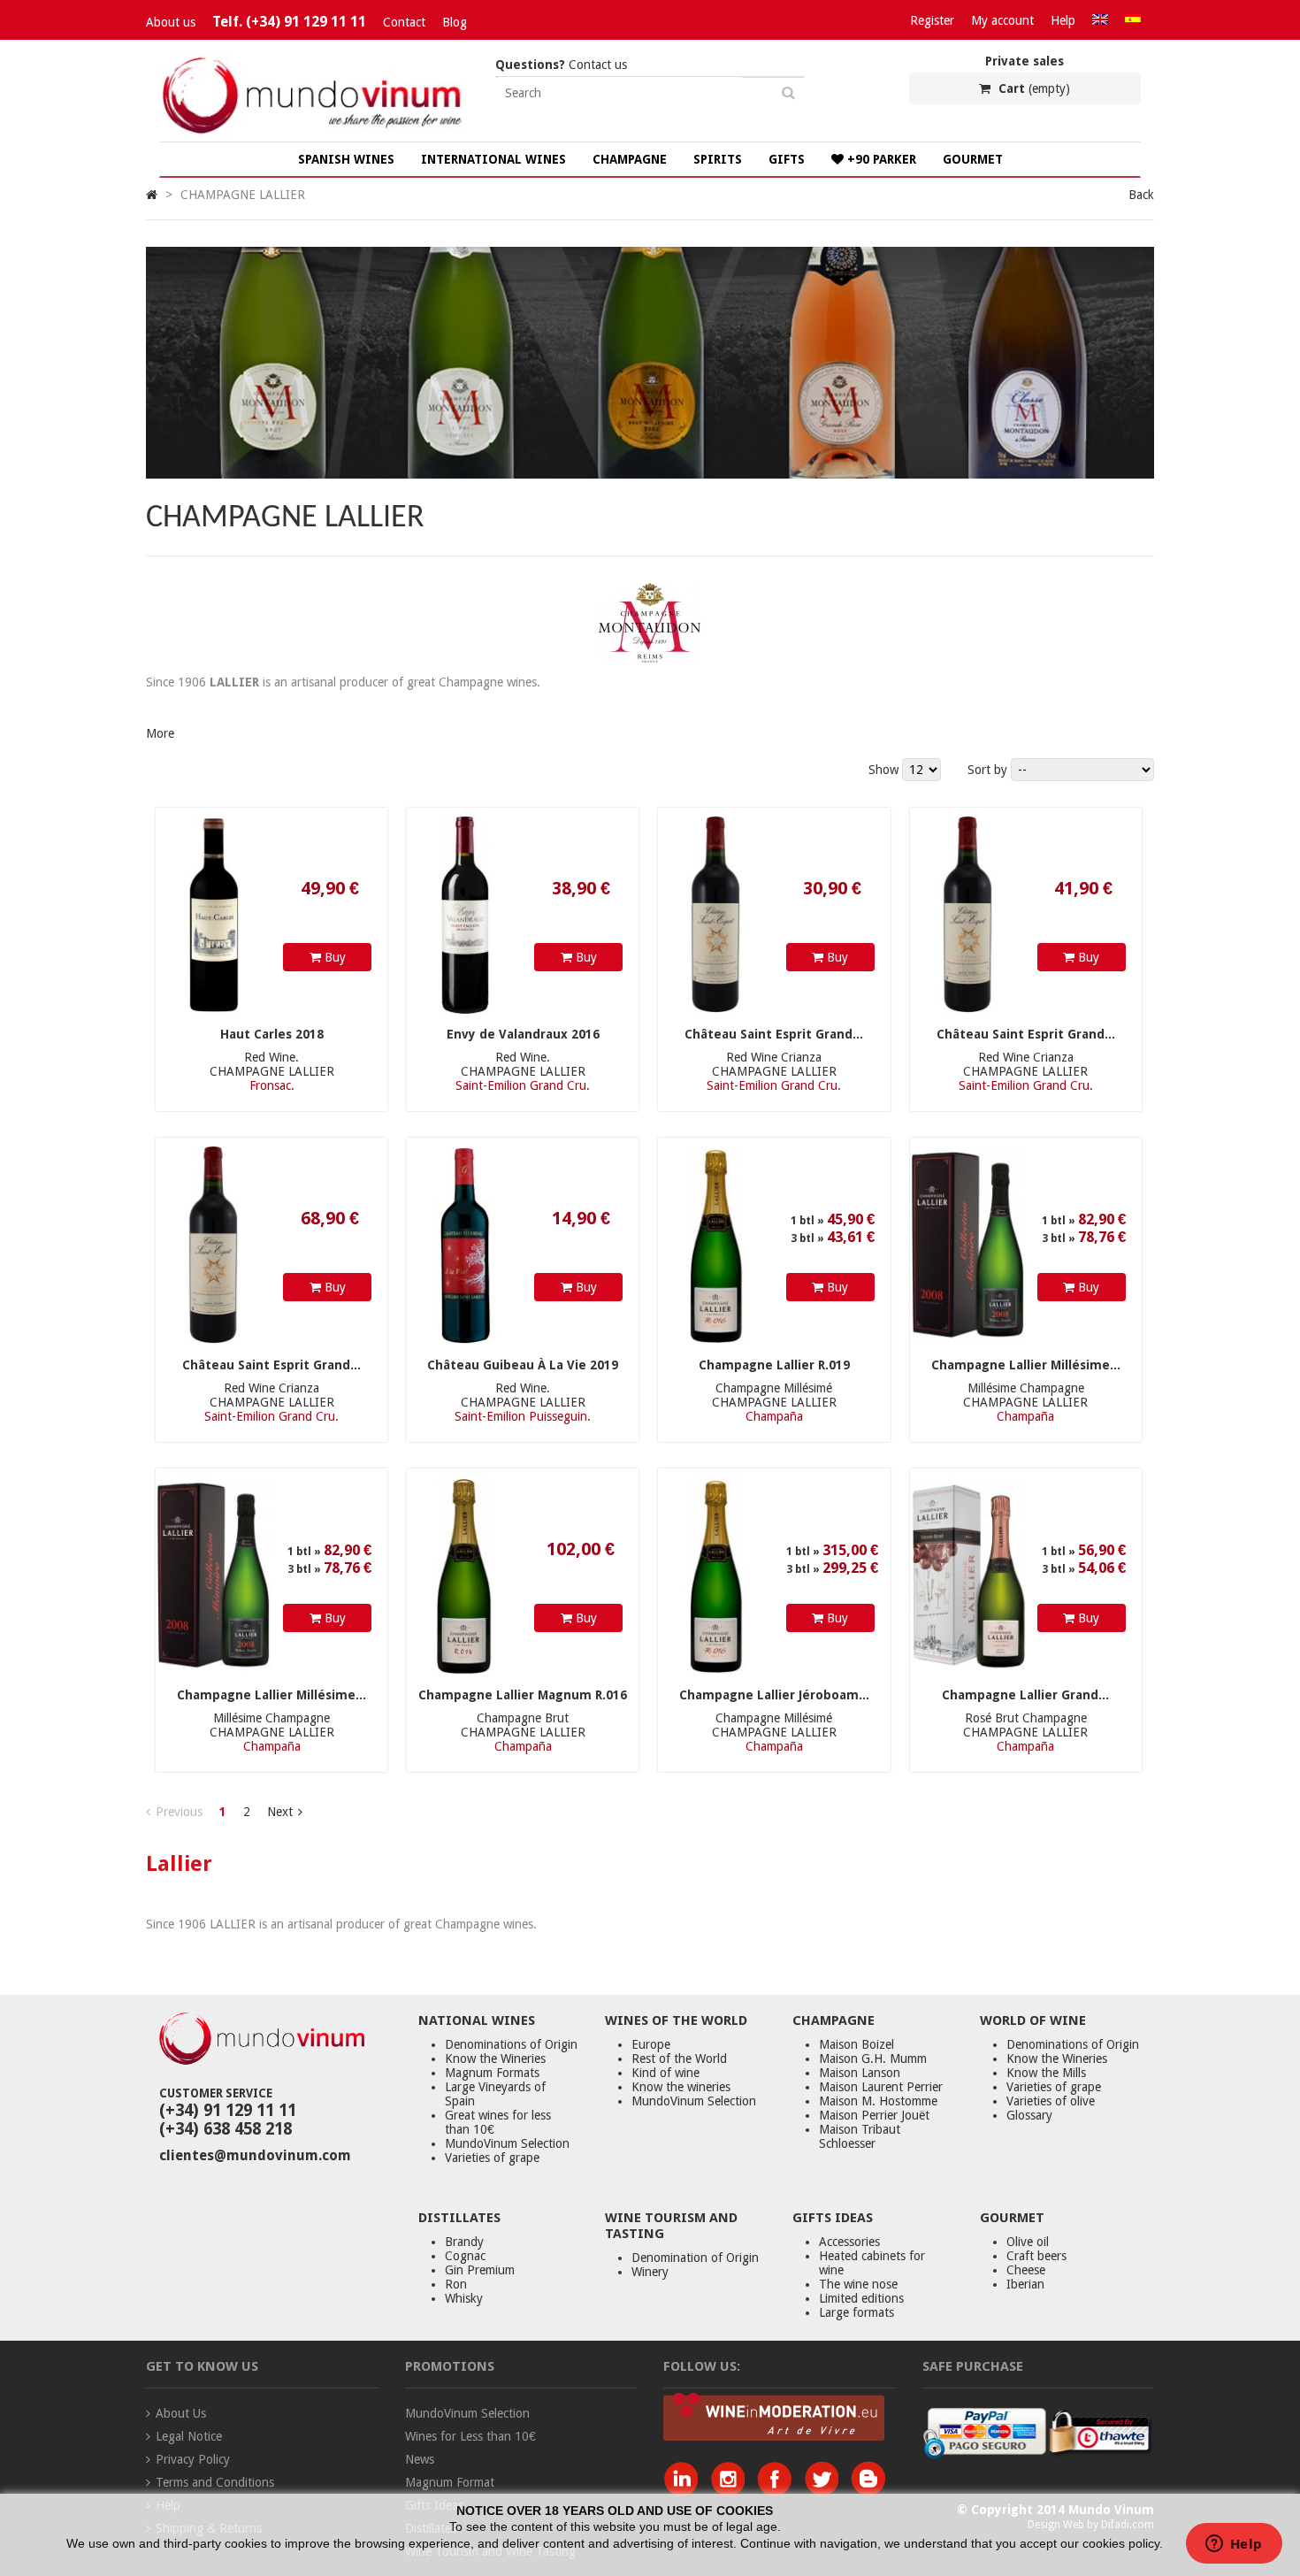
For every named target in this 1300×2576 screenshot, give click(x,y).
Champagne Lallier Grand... (1025, 1695)
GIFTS (787, 159)
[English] (1100, 20)
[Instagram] (732, 2491)
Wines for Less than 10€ (470, 2436)
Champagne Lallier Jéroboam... (774, 1695)
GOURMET (973, 159)
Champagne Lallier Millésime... (1026, 1365)
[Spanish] (1133, 20)
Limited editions (861, 2298)
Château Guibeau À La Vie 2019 (523, 1365)
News (420, 2459)
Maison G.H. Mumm (873, 2058)
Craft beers (1036, 2256)
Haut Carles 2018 (272, 1034)
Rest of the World (679, 2058)
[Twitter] (826, 2491)
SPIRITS (718, 159)
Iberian (1025, 2284)
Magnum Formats (492, 2073)
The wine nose (858, 2284)
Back (1141, 195)
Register (932, 20)
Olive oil (1028, 2242)
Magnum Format (450, 2482)
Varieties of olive (1051, 2101)
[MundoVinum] (314, 134)
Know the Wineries (495, 2058)
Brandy (464, 2242)
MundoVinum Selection (507, 2143)
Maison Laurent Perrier (881, 2087)
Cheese (1026, 2270)
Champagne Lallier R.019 (774, 1365)
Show (885, 770)
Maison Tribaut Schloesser (860, 2136)
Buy (333, 957)
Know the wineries (681, 2087)
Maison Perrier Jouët (874, 2115)
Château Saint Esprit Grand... (774, 1034)
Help (1063, 20)
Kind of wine (665, 2073)
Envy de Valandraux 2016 (523, 1034)
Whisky (464, 2298)
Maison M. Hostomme (878, 2101)
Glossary (1029, 2115)
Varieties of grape (492, 2158)
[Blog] (868, 2491)
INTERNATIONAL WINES (493, 159)
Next (280, 1812)
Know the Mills (1046, 2073)
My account (1002, 20)
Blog (455, 22)
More (160, 733)
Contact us (561, 65)
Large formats (856, 2312)
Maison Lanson (860, 2073)
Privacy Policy (193, 2459)
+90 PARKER (880, 159)
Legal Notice (189, 2436)
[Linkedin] (685, 2491)
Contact (404, 22)
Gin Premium (480, 2270)
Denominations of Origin (511, 2044)
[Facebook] (779, 2491)
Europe (651, 2044)
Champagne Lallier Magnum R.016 (523, 1695)
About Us (181, 2413)
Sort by (987, 770)
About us (171, 22)
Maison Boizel (856, 2044)
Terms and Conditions (215, 2482)
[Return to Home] (152, 195)
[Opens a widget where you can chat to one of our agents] (1234, 2545)
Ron (456, 2284)
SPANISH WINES (346, 159)
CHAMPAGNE (630, 159)
